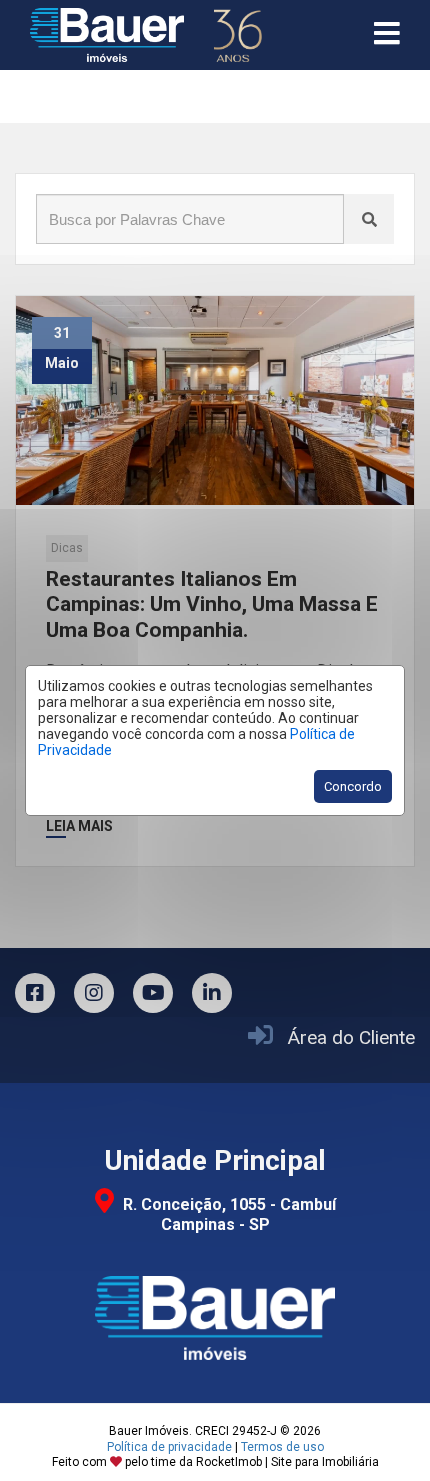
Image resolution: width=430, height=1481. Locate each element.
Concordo (353, 786)
